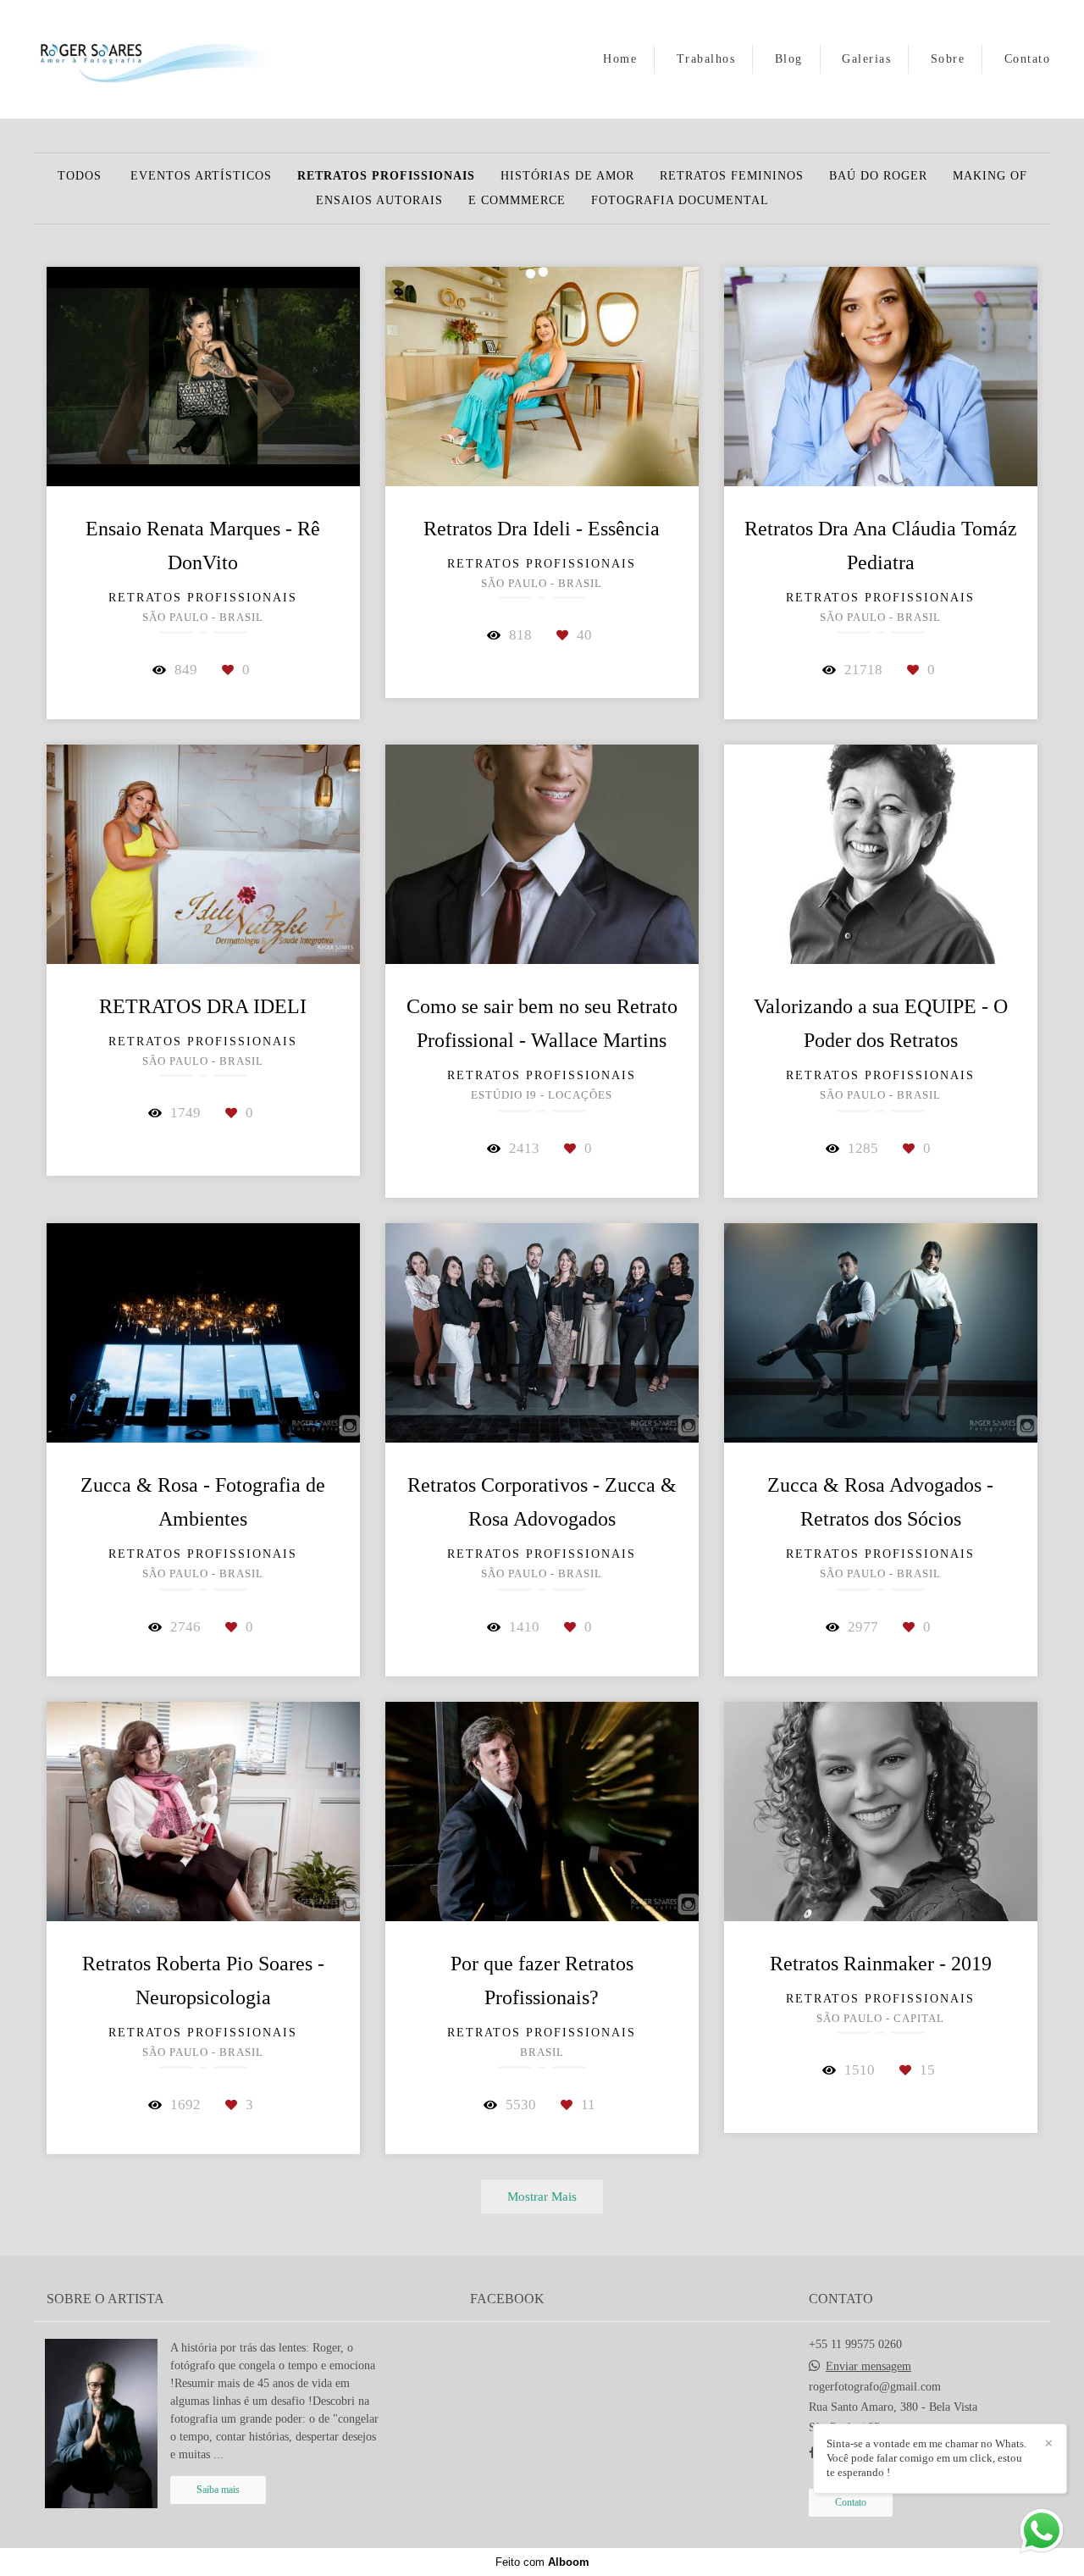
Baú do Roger (878, 176)
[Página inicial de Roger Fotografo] (153, 59)
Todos (80, 176)
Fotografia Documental (680, 201)
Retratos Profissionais (386, 176)
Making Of (990, 176)
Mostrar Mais (542, 2196)
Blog (789, 59)
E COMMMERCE (517, 201)
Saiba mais (218, 2490)
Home (620, 59)
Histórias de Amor (567, 176)
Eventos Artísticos (201, 176)
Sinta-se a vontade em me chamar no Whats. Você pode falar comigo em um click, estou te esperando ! (926, 2458)
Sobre (948, 59)
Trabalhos (706, 59)
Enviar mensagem (868, 2367)
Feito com (542, 2562)
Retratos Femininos (732, 176)
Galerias (866, 59)
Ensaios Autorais (379, 201)
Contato (1028, 59)
